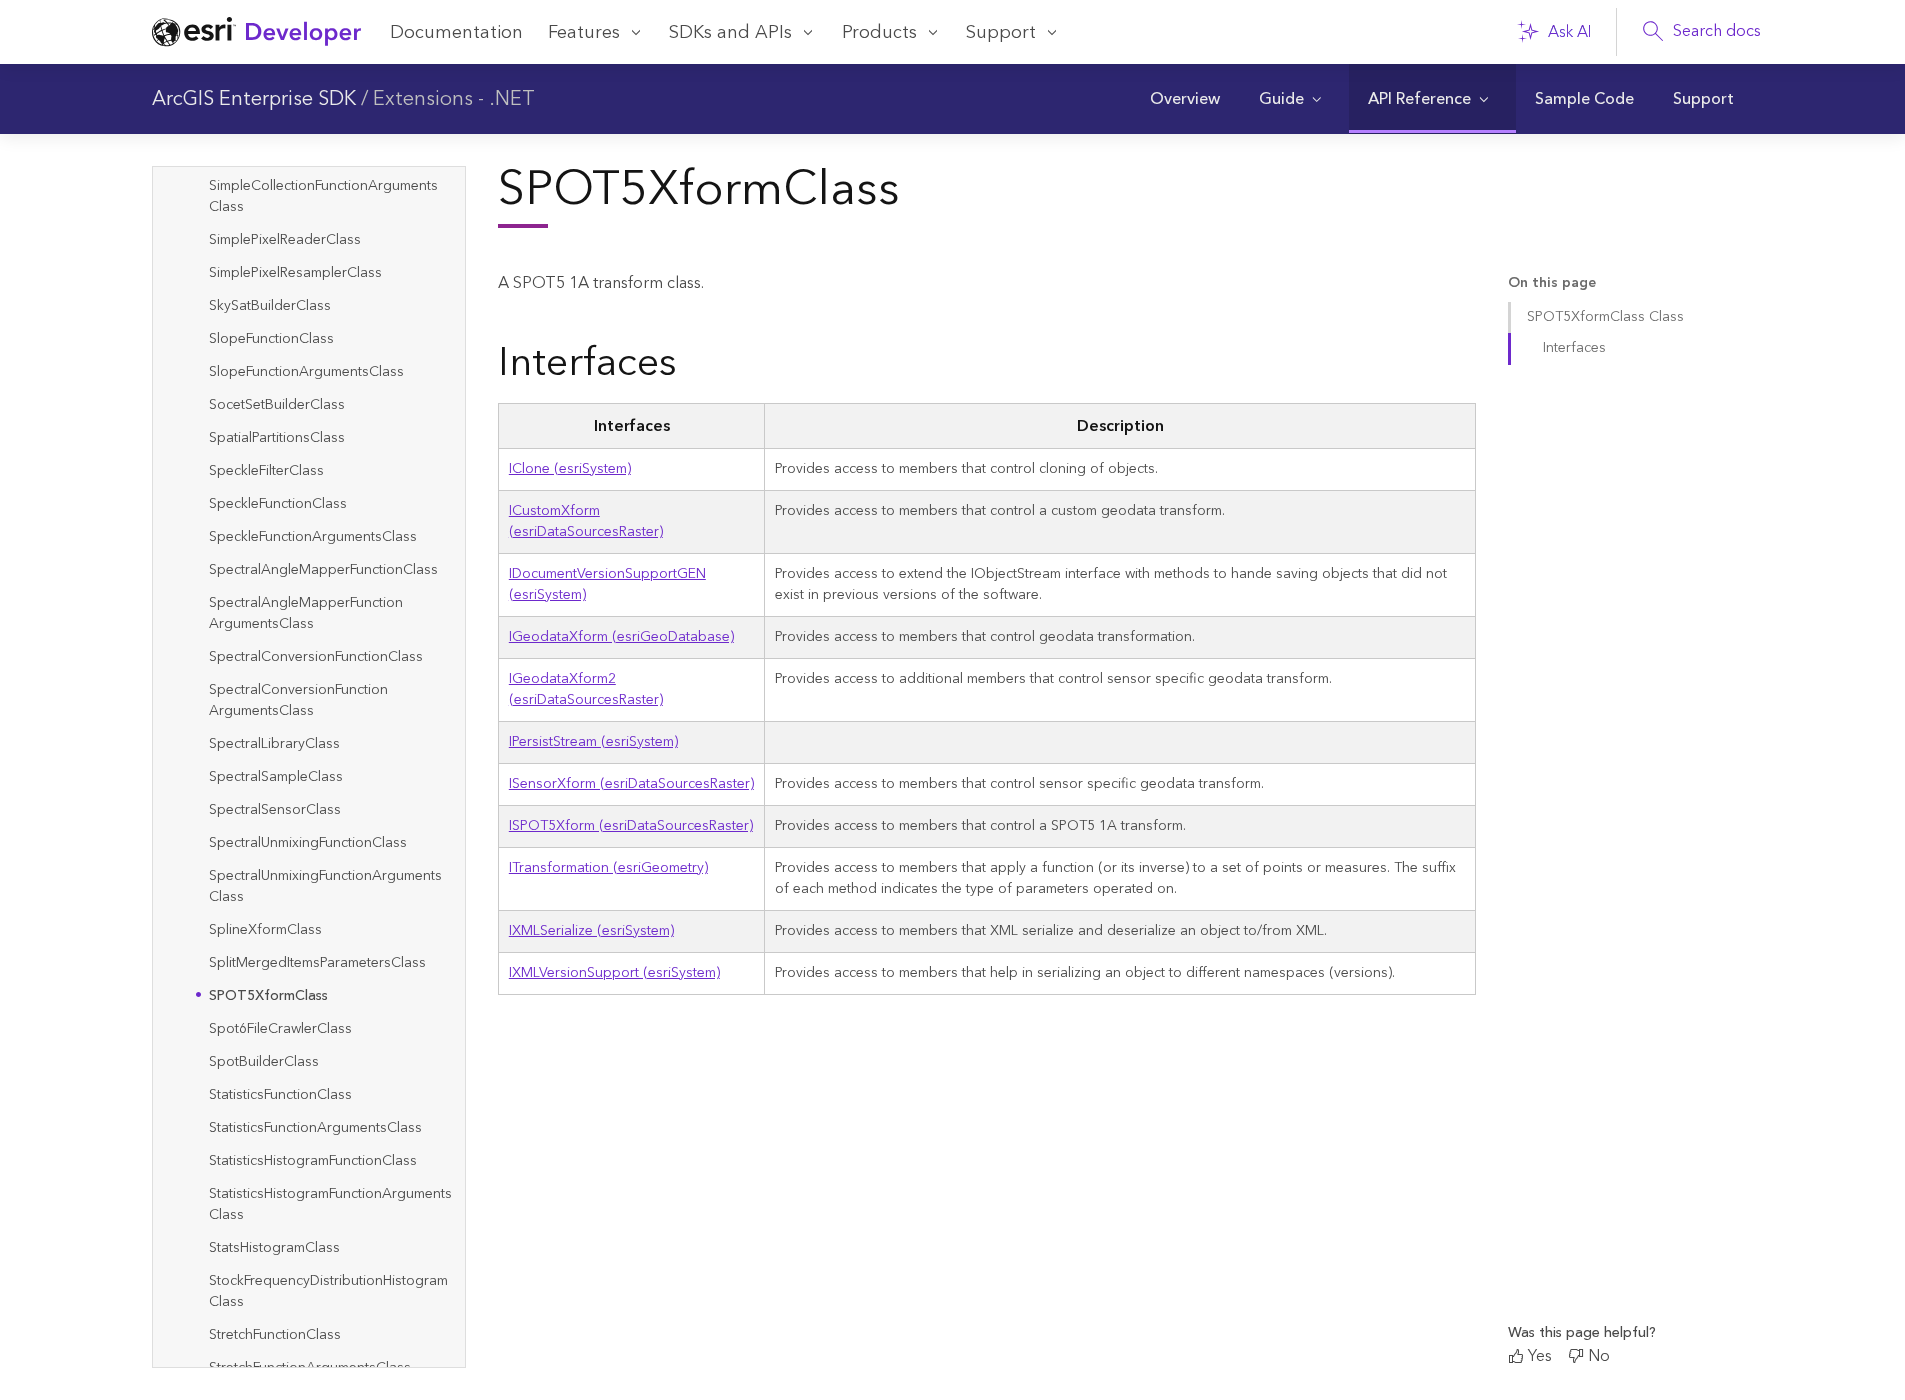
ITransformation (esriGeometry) (608, 868)
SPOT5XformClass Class (1605, 317)
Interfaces (1574, 348)
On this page (1552, 283)
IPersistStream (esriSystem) (593, 742)
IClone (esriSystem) (570, 469)
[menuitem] (1185, 99)
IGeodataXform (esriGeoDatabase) (621, 637)
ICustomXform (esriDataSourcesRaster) (586, 521)
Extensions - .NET (454, 99)
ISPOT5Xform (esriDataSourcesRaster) (631, 826)
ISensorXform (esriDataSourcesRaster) (631, 784)
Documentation (456, 32)
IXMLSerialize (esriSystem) (591, 931)
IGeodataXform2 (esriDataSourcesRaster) (586, 689)
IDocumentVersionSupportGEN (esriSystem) (607, 584)
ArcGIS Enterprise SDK (254, 99)
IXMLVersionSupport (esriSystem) (614, 973)
